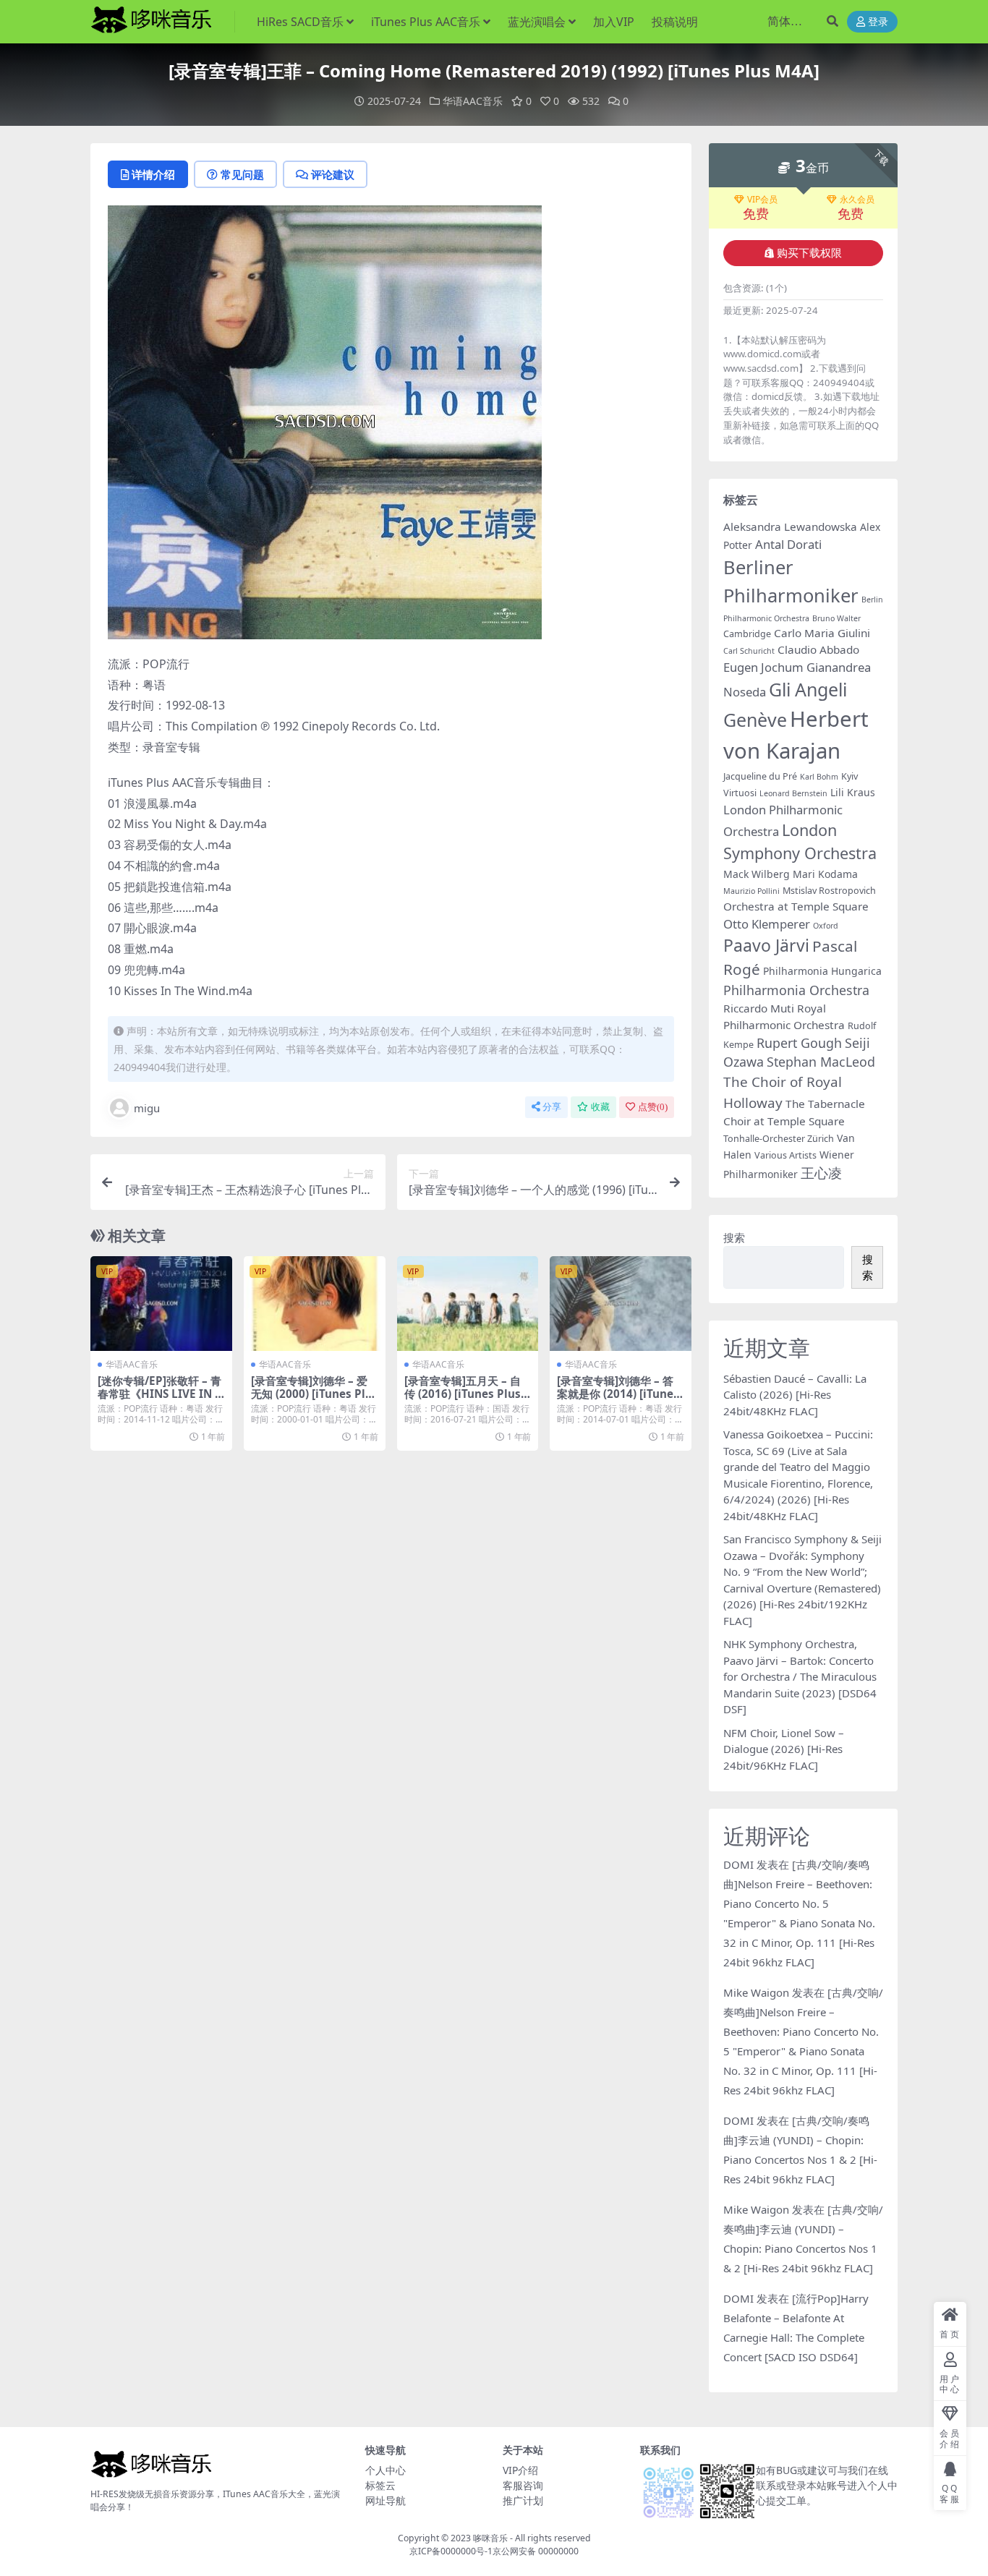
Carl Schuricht (749, 651)
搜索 (734, 1237)
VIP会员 (762, 200)
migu (147, 1108)
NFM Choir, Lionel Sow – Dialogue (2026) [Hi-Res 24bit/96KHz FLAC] (784, 1749)
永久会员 (857, 200)
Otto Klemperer (767, 924)
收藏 (600, 1107)
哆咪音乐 (490, 2538)
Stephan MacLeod (821, 1062)
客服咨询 (523, 2485)
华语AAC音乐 (473, 101)
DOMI (738, 1864)
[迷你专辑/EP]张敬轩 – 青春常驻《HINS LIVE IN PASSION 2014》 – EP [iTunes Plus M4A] (160, 1400)
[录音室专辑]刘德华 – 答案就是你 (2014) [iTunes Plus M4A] (618, 1394)
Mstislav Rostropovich (829, 891)
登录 (878, 22)
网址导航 (386, 2500)
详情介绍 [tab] (153, 174)
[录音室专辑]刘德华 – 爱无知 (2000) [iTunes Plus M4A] (312, 1394)
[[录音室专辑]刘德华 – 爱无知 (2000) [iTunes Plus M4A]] (315, 1303)
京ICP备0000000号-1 (451, 2551)
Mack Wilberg (757, 874)
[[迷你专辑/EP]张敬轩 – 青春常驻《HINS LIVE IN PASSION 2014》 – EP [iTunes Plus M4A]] (161, 1303)
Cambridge (747, 634)
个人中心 (386, 2470)
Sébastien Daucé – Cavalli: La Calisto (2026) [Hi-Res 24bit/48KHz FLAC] (795, 1395)
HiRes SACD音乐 (300, 22)
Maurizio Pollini (751, 891)
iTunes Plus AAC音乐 (426, 22)
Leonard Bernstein (793, 793)
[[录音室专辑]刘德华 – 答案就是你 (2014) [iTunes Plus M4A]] (621, 1303)
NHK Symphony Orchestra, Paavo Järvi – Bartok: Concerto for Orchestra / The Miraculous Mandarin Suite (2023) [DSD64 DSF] (800, 1676)
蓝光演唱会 (537, 22)
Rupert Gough (799, 1043)
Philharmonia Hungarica (822, 971)
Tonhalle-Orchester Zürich (779, 1139)
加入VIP (614, 22)
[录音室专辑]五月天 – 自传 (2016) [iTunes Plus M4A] (463, 1394)
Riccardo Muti (759, 1008)
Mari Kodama (825, 874)
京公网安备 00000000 (536, 2551)
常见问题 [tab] (242, 174)
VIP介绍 (520, 2470)
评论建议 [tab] (333, 174)
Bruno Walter (836, 618)
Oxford (826, 926)
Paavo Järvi (766, 945)
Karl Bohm (819, 777)
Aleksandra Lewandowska (790, 526)
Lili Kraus (853, 792)
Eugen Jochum (763, 667)
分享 (552, 1107)
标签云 (380, 2485)
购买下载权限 (809, 253)
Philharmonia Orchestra (796, 990)
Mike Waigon (756, 1992)
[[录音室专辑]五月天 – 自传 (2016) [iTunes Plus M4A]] (468, 1303)
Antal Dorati (788, 544)
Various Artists (785, 1155)
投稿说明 (675, 22)
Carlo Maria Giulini (822, 633)
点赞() (653, 1107)
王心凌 (821, 1173)
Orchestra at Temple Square (796, 906)
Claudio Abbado (818, 649)
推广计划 (523, 2500)
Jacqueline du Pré (760, 776)
